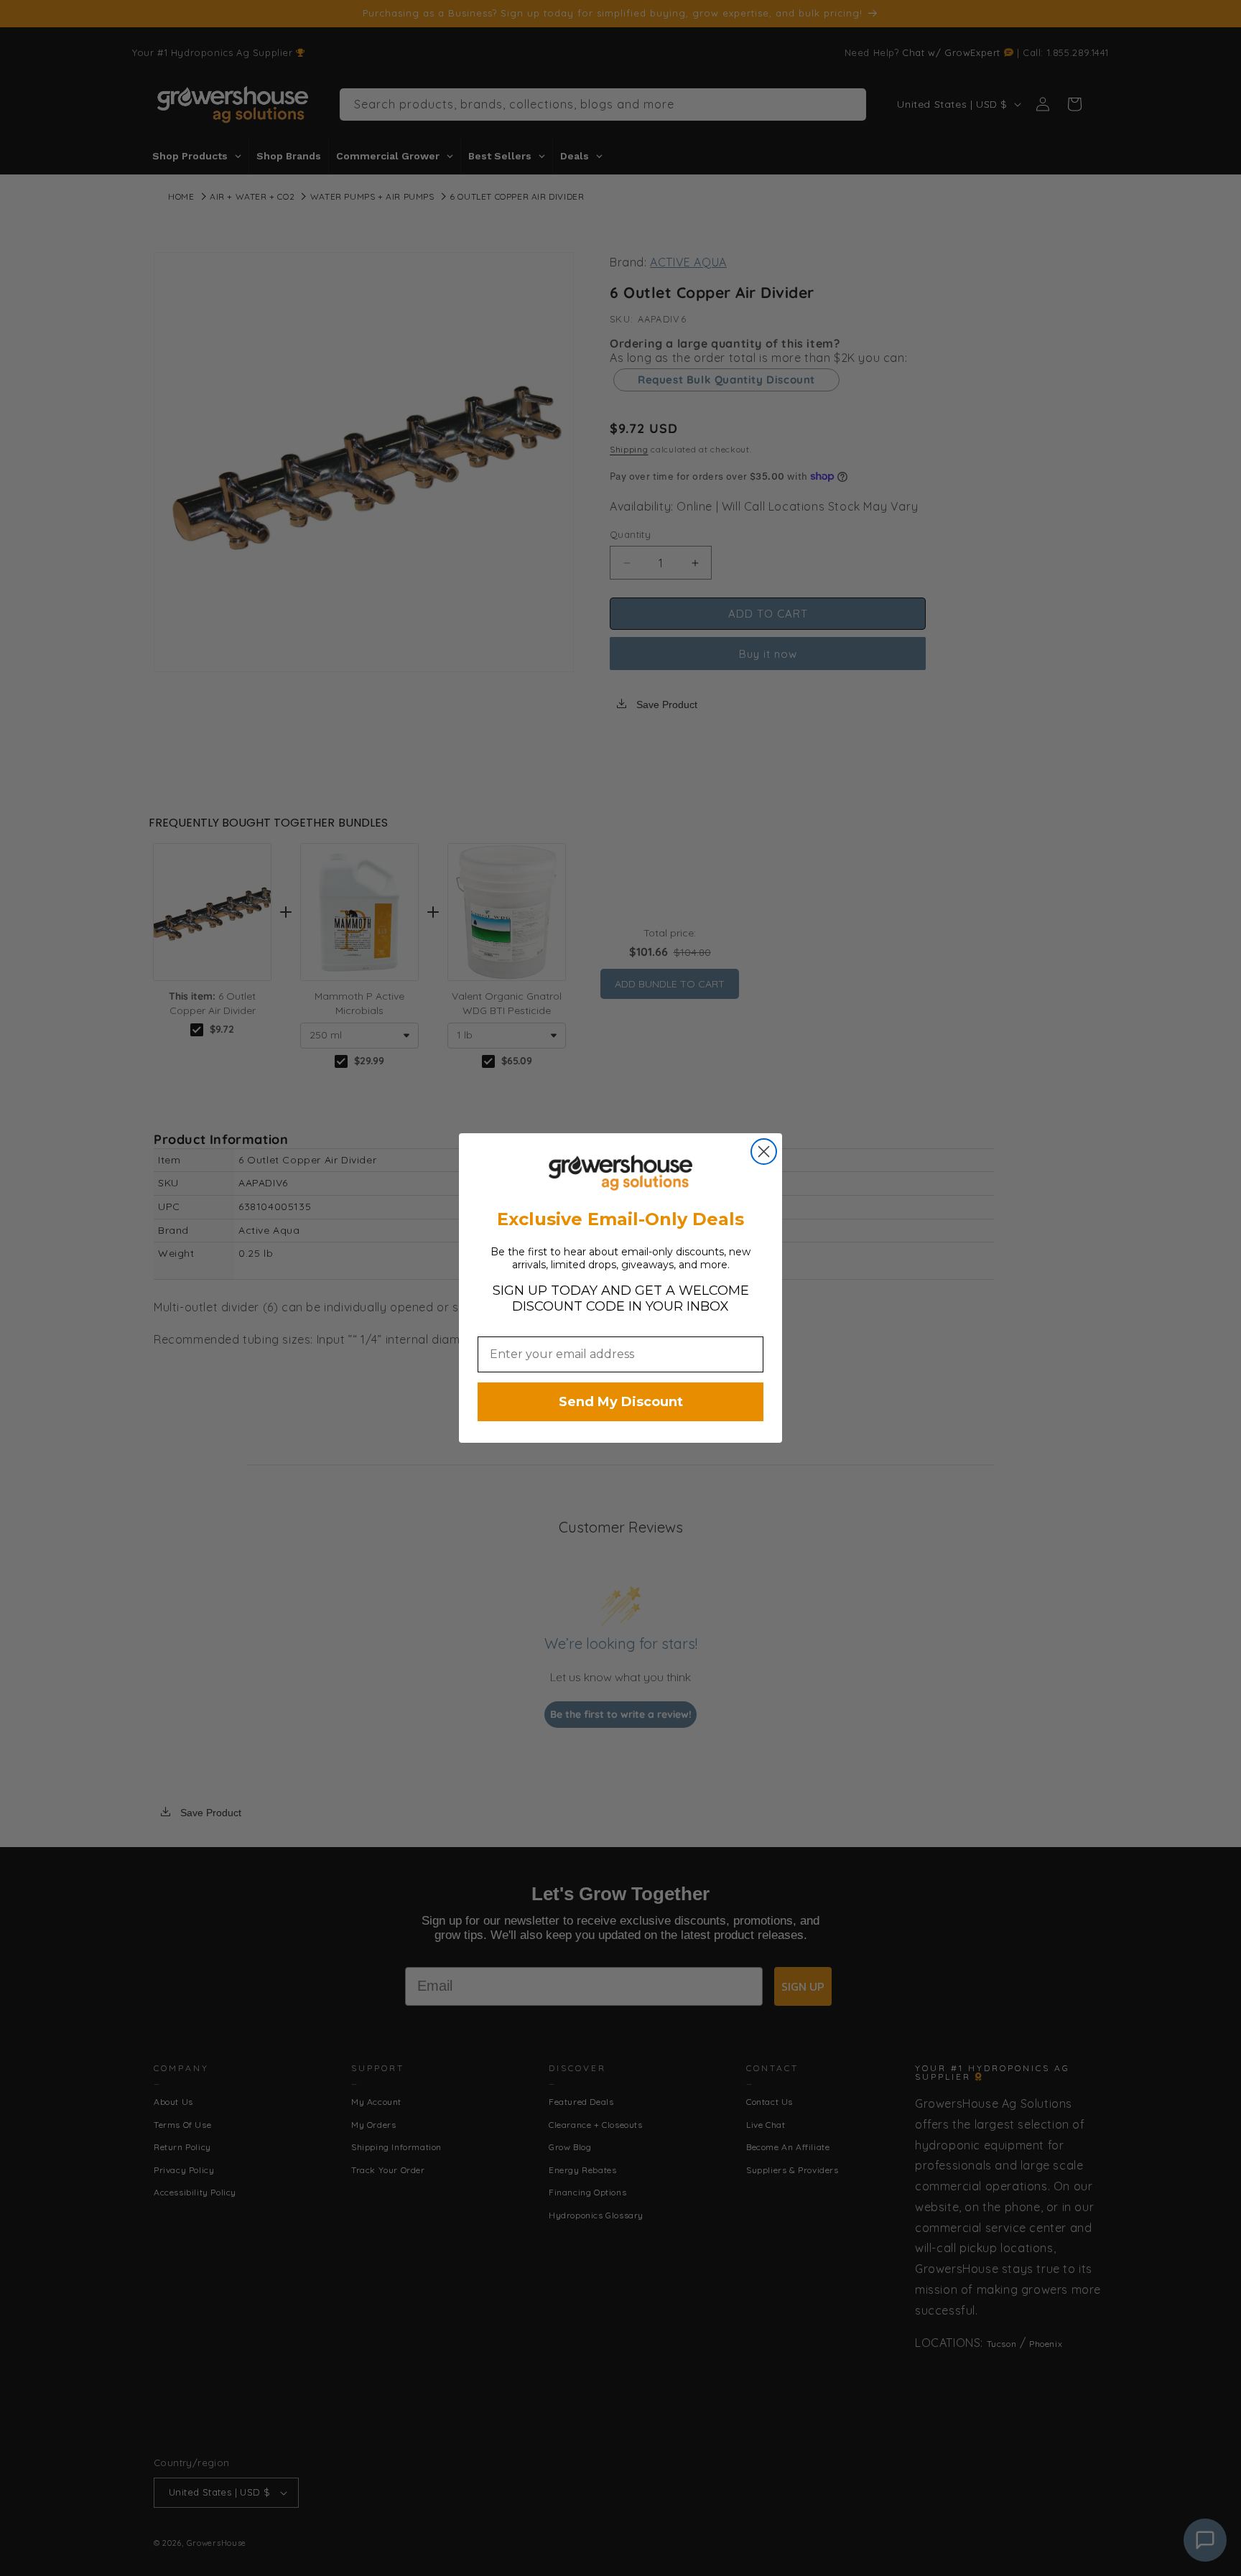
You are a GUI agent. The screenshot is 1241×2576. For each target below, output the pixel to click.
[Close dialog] (764, 1152)
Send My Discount (621, 1402)
